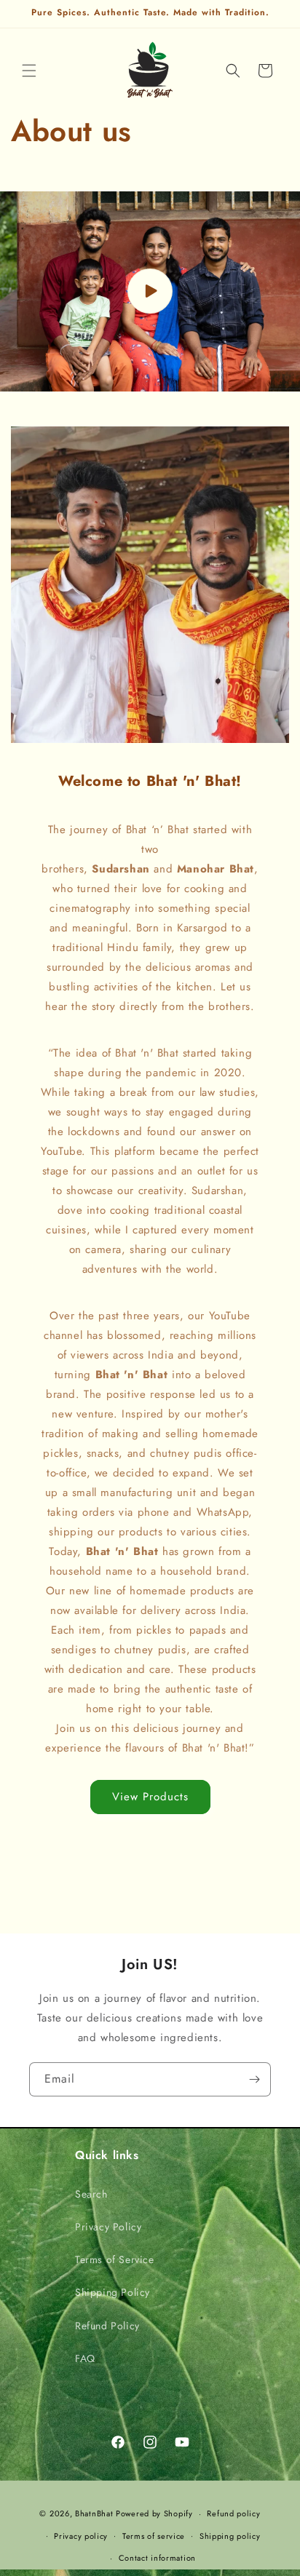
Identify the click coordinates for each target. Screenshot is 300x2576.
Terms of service (154, 2536)
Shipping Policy (112, 2292)
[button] (29, 71)
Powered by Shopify (154, 2513)
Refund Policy (107, 2326)
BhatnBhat (94, 2513)
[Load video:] (150, 291)
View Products (150, 1797)
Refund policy (233, 2513)
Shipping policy (230, 2536)
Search (91, 2194)
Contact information (157, 2558)
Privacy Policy (108, 2227)
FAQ (85, 2358)
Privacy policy (81, 2536)
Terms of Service (115, 2259)
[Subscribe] (254, 2079)
